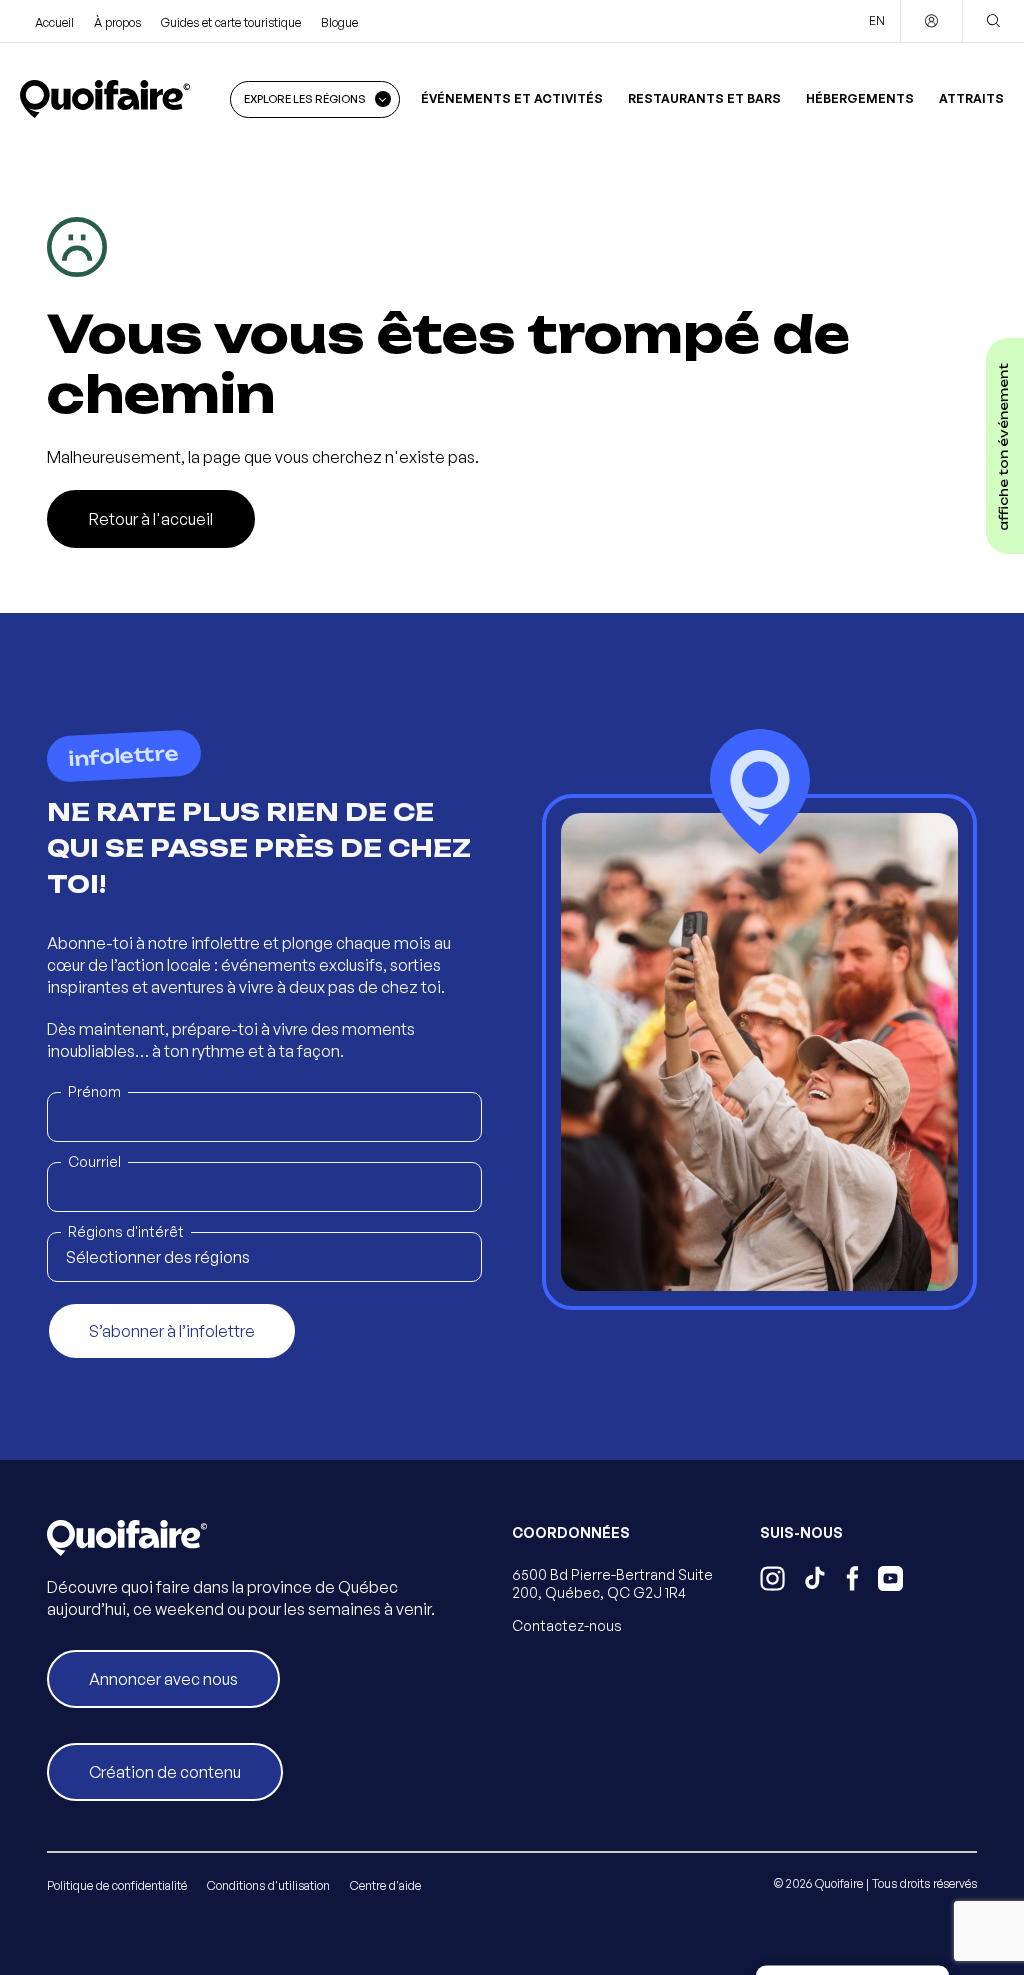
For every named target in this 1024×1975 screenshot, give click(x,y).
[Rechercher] (993, 21)
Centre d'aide (385, 1885)
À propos (117, 22)
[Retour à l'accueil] (105, 99)
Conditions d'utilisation (268, 1885)
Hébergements (860, 98)
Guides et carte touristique (231, 22)
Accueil (54, 22)
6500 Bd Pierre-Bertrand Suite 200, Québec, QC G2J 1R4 (612, 1583)
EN (877, 20)
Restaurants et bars (704, 98)
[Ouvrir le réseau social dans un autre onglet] (772, 1581)
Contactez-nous (567, 1625)
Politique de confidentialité (117, 1885)
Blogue (339, 22)
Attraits (971, 98)
